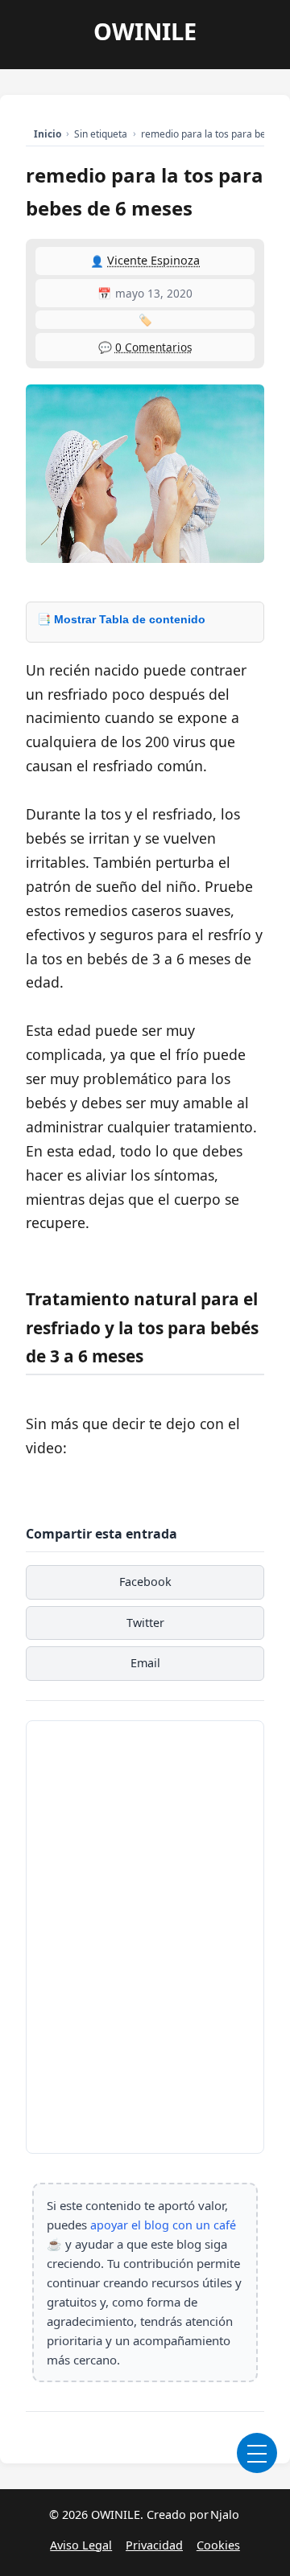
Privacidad (154, 2545)
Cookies (218, 2545)
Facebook (145, 1582)
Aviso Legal (81, 2545)
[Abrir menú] (257, 2453)
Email (145, 1663)
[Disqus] (145, 1934)
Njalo (225, 2514)
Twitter (145, 1623)
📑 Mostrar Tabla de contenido (121, 619)
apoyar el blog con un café (163, 2225)
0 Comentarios (154, 347)
